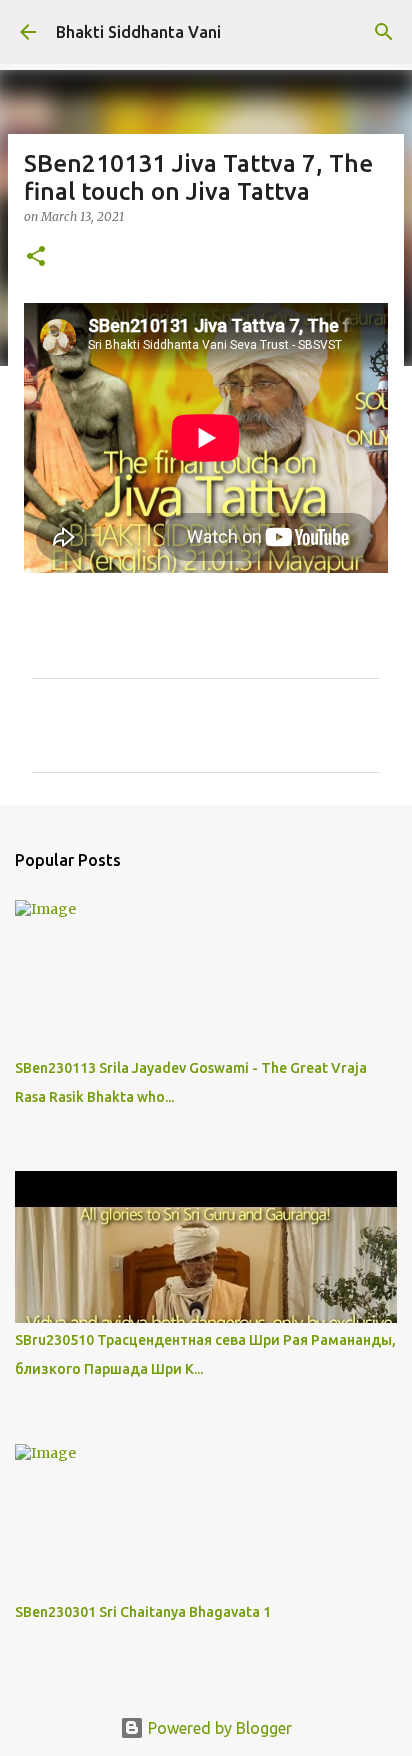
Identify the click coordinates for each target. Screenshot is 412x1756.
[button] (36, 257)
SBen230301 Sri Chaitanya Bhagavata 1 (143, 1612)
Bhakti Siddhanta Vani (138, 32)
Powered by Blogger (218, 1728)
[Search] (384, 32)
